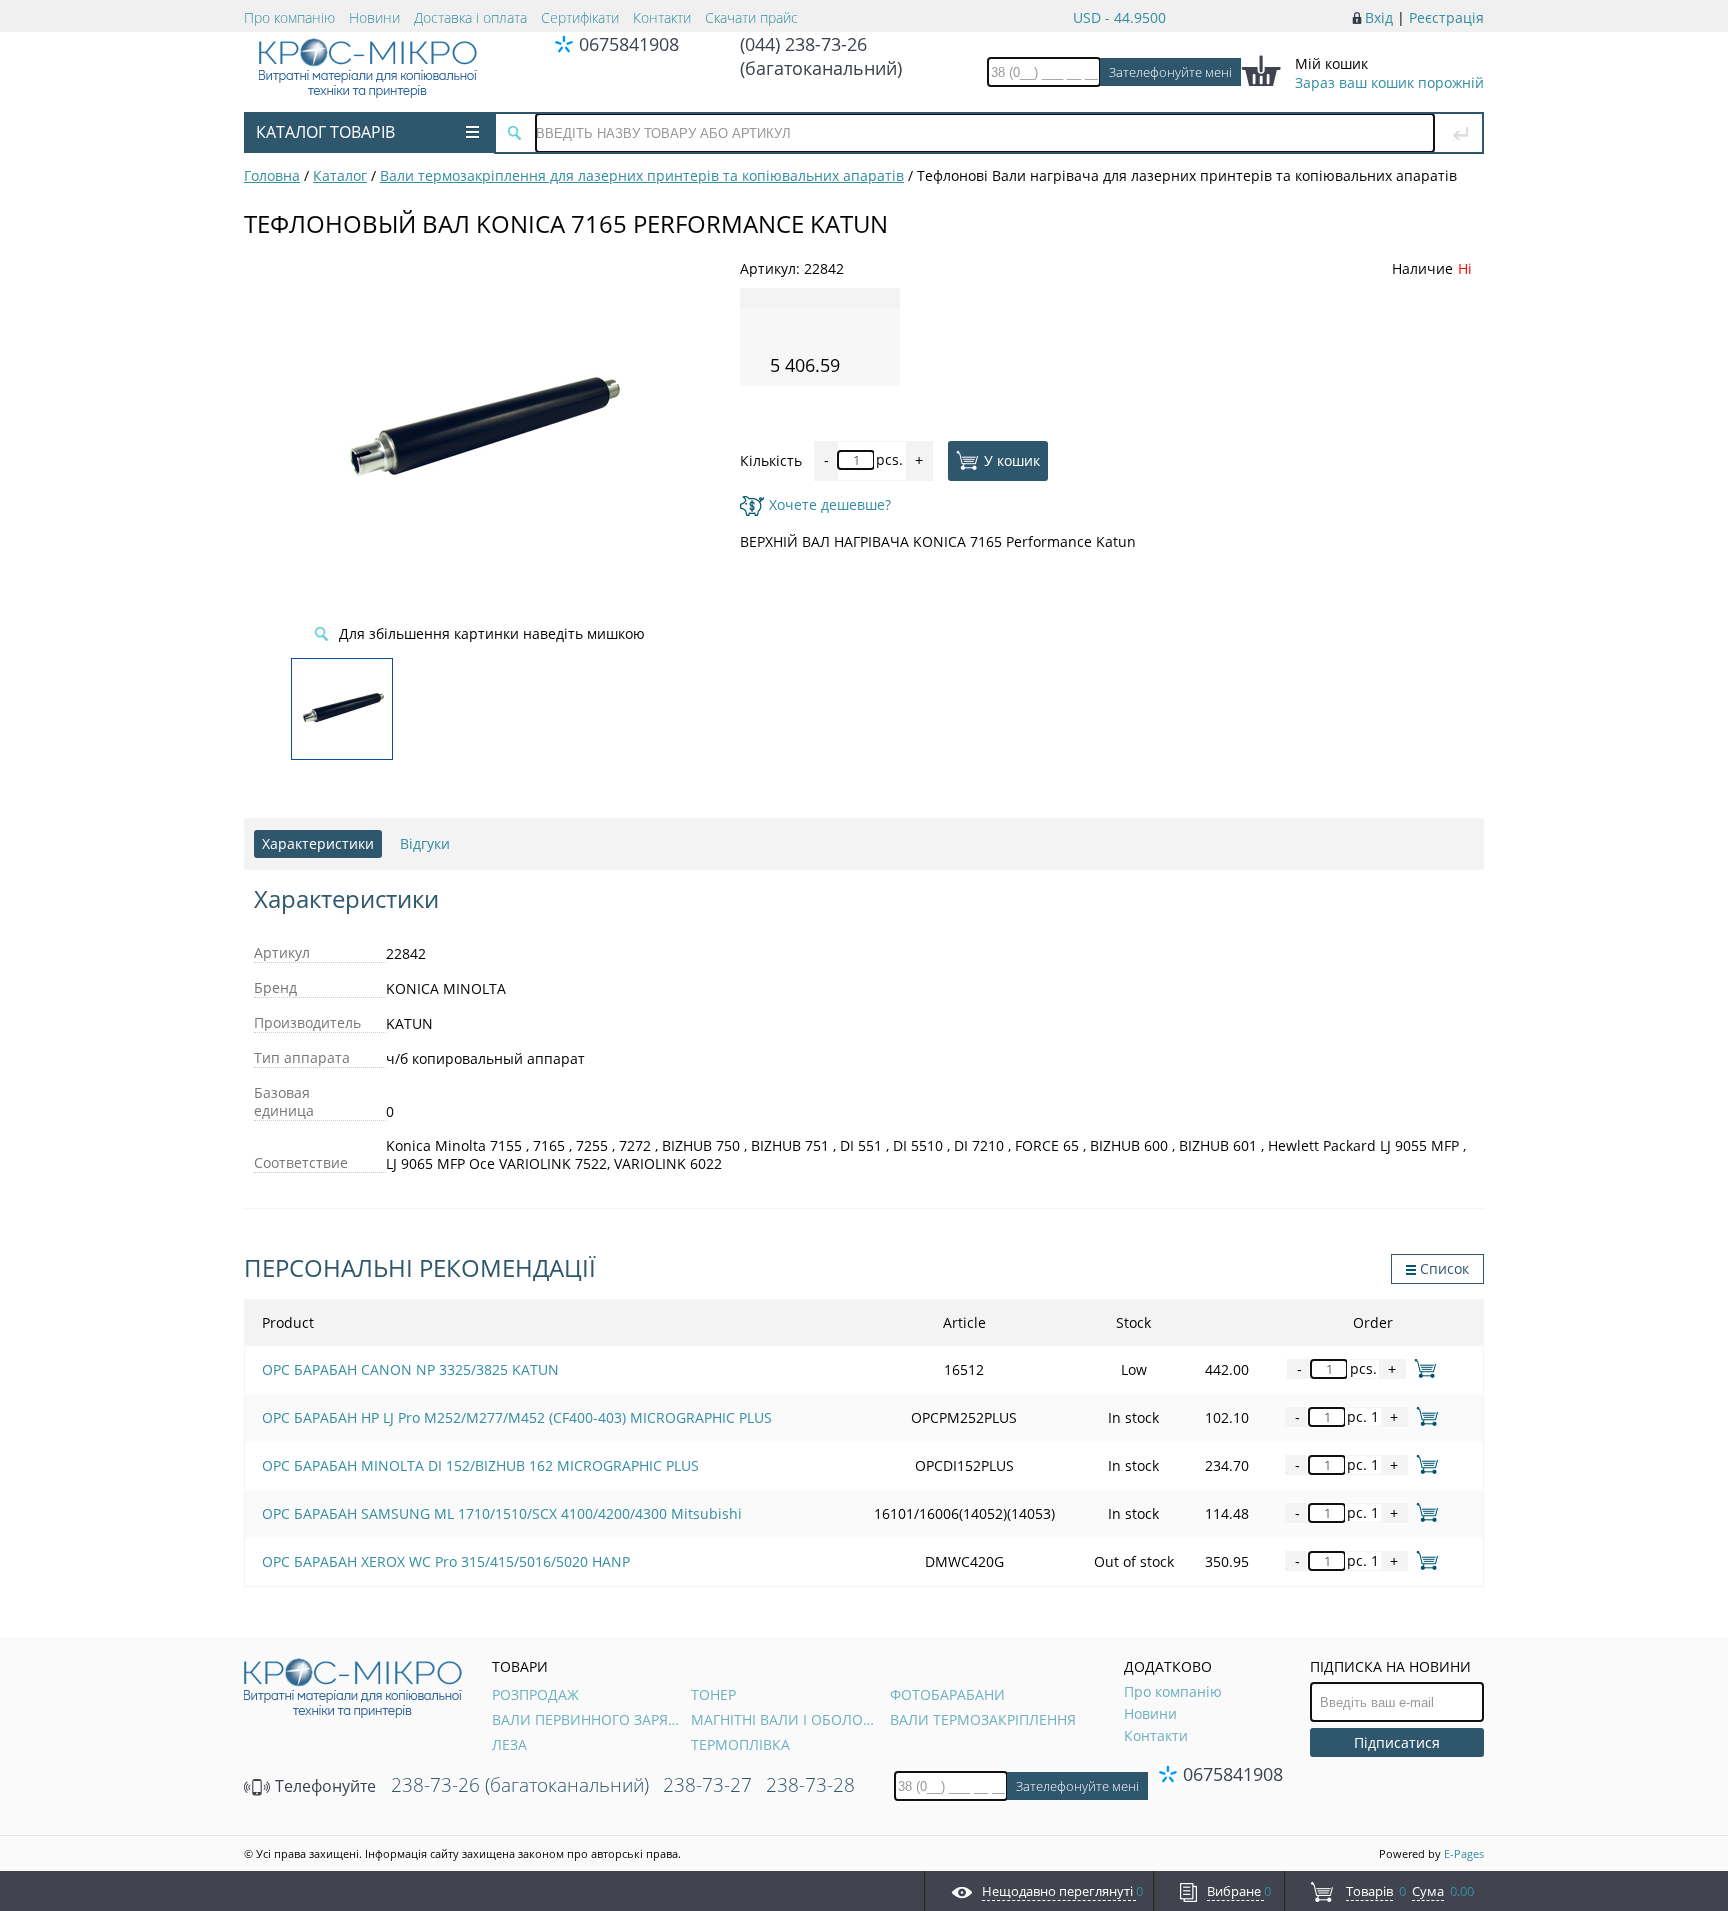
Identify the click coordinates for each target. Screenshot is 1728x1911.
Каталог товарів (325, 132)
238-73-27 (707, 1785)
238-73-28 (810, 1785)
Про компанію (289, 17)
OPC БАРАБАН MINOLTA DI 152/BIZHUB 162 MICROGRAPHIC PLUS (480, 1465)
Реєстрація (1446, 17)
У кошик (1012, 459)
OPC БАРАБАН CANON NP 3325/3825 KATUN (410, 1369)
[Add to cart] (1421, 1368)
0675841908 (629, 44)
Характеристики (318, 843)
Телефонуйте (323, 1786)
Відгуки (425, 843)
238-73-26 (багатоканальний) (520, 1785)
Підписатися (1397, 1742)
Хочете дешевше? (830, 504)
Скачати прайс (751, 17)
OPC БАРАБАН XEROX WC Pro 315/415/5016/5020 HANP (446, 1561)
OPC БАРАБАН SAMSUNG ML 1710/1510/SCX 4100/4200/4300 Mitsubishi (502, 1513)
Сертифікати (580, 17)
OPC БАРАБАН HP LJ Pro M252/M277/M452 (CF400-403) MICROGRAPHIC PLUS (517, 1417)
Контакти (662, 17)
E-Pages (1464, 1853)
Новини (374, 17)
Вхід (1379, 17)
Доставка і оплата (470, 17)
